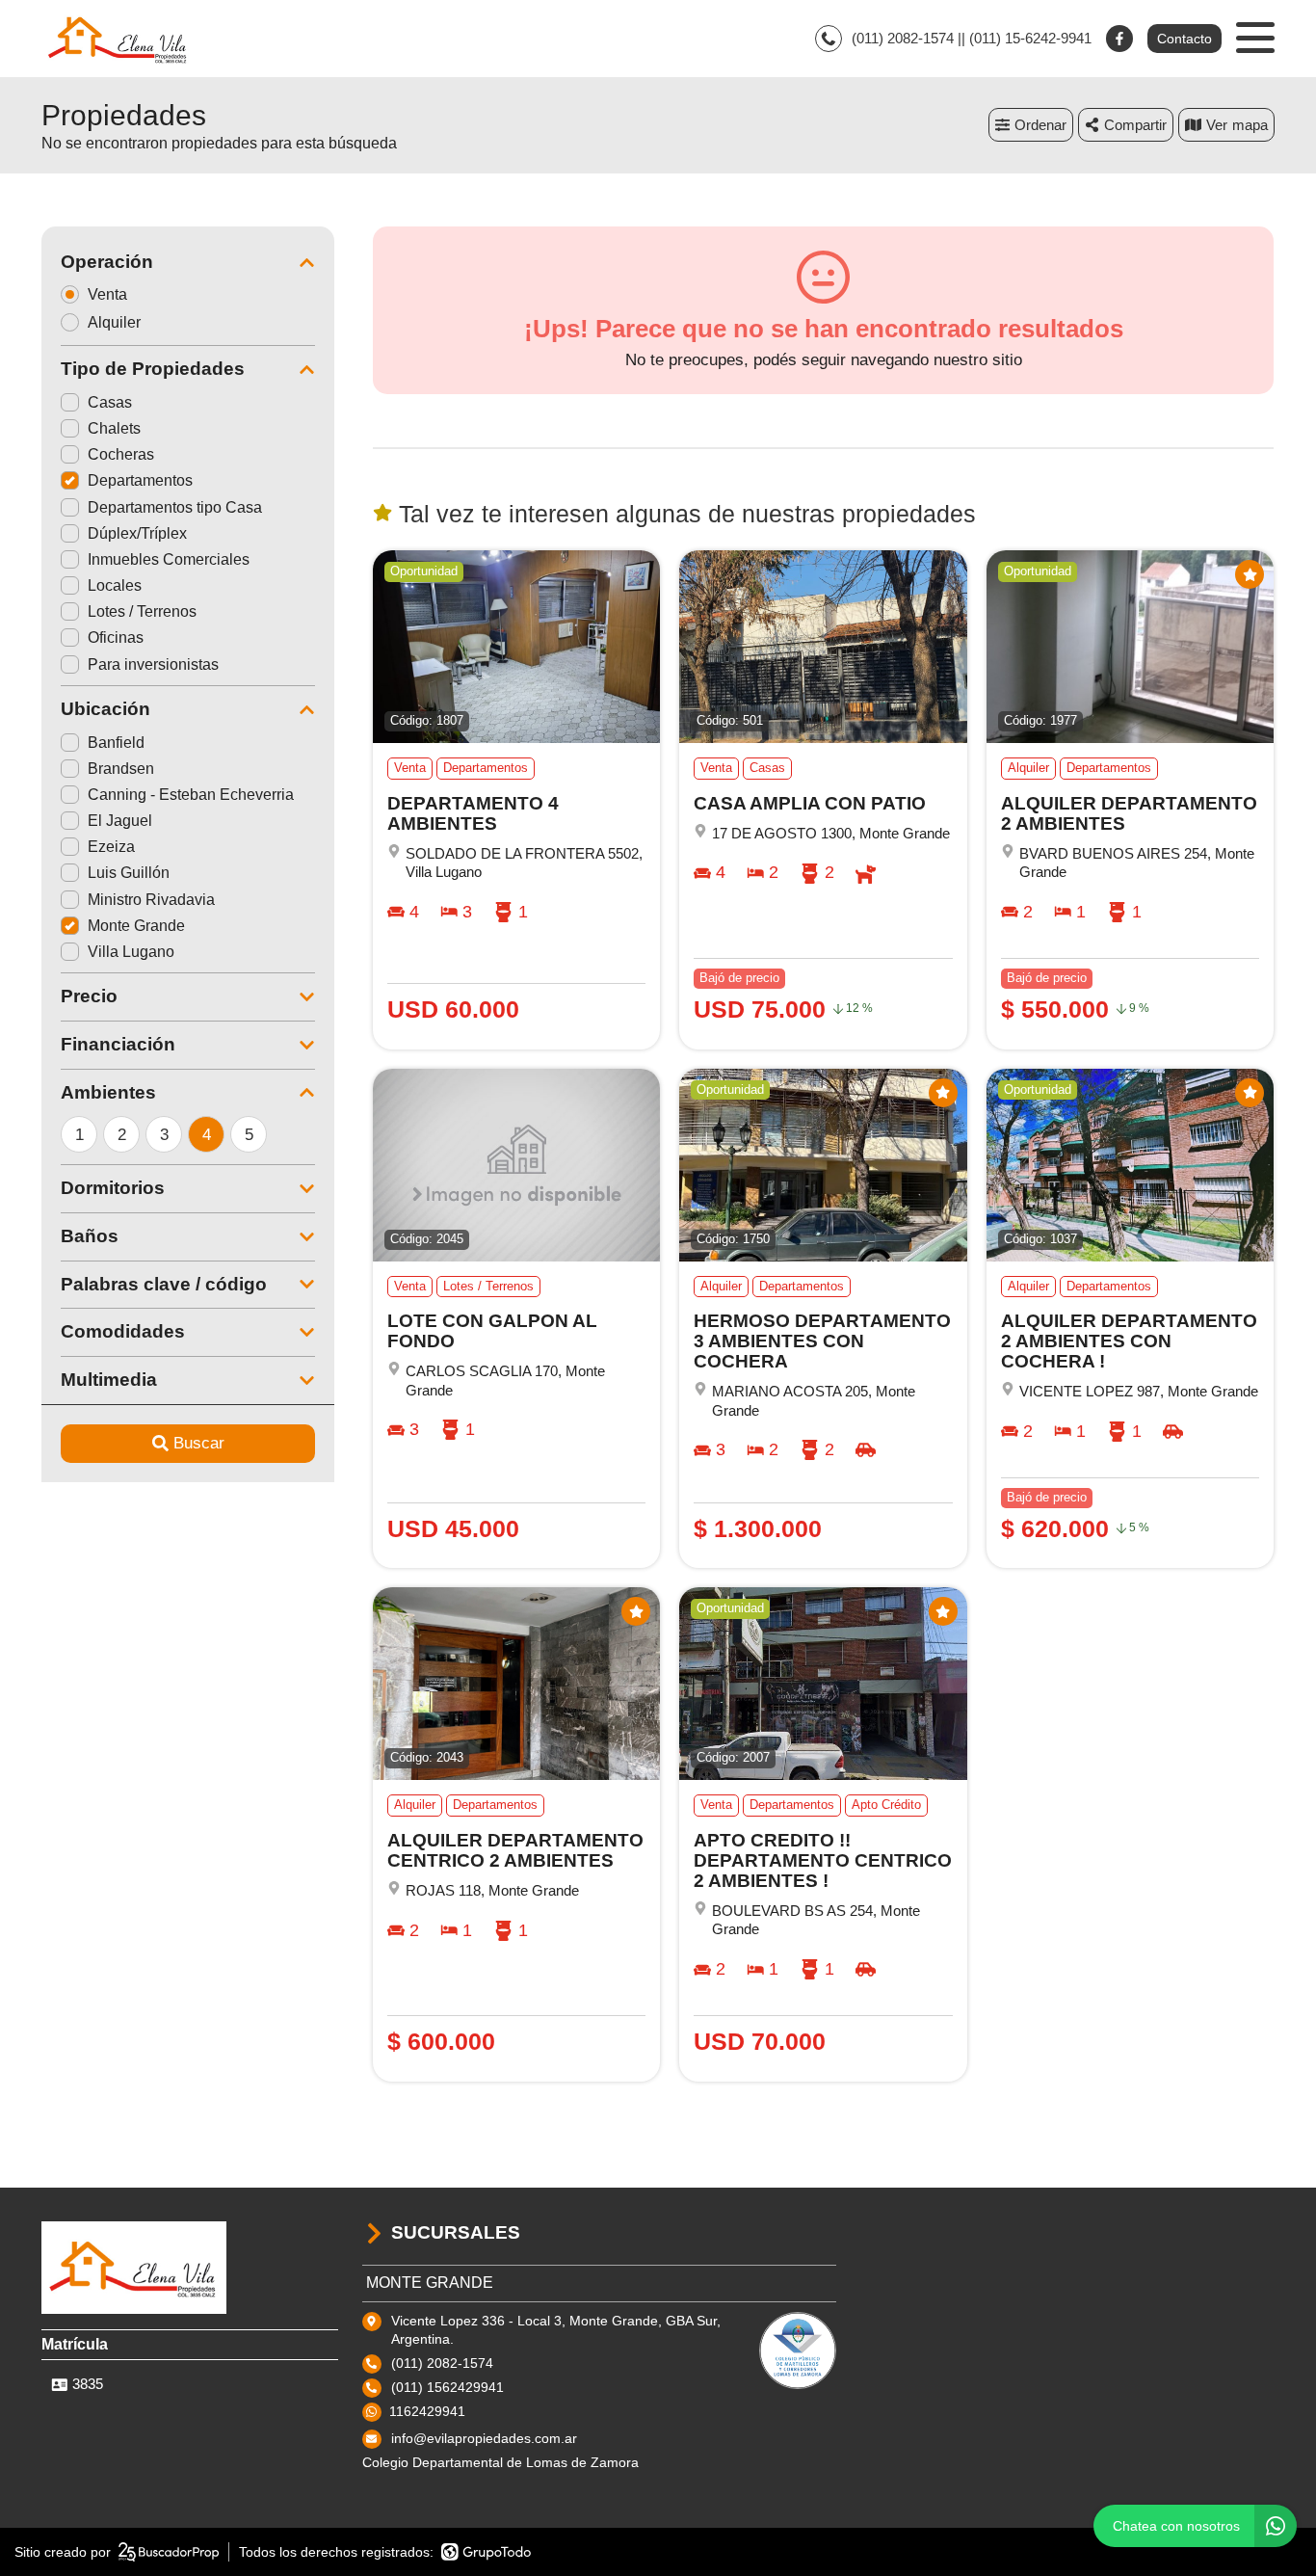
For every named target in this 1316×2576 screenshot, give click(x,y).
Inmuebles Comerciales (169, 559)
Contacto (1184, 39)
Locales (115, 585)
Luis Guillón (129, 873)
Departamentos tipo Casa (175, 507)
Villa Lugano (131, 952)
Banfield (116, 743)
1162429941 (427, 2411)
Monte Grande (136, 926)
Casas (110, 402)
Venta (107, 294)
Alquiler (114, 322)
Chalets (114, 428)
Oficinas (116, 637)
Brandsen (121, 769)
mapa (1250, 125)
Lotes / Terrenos (142, 611)
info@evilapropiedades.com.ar (484, 2438)
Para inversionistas (153, 664)
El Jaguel (120, 821)
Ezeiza (111, 847)
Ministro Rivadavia (151, 900)
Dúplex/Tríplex (137, 533)
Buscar (199, 1443)
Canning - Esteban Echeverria (191, 795)
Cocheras (121, 454)
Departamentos (140, 480)
